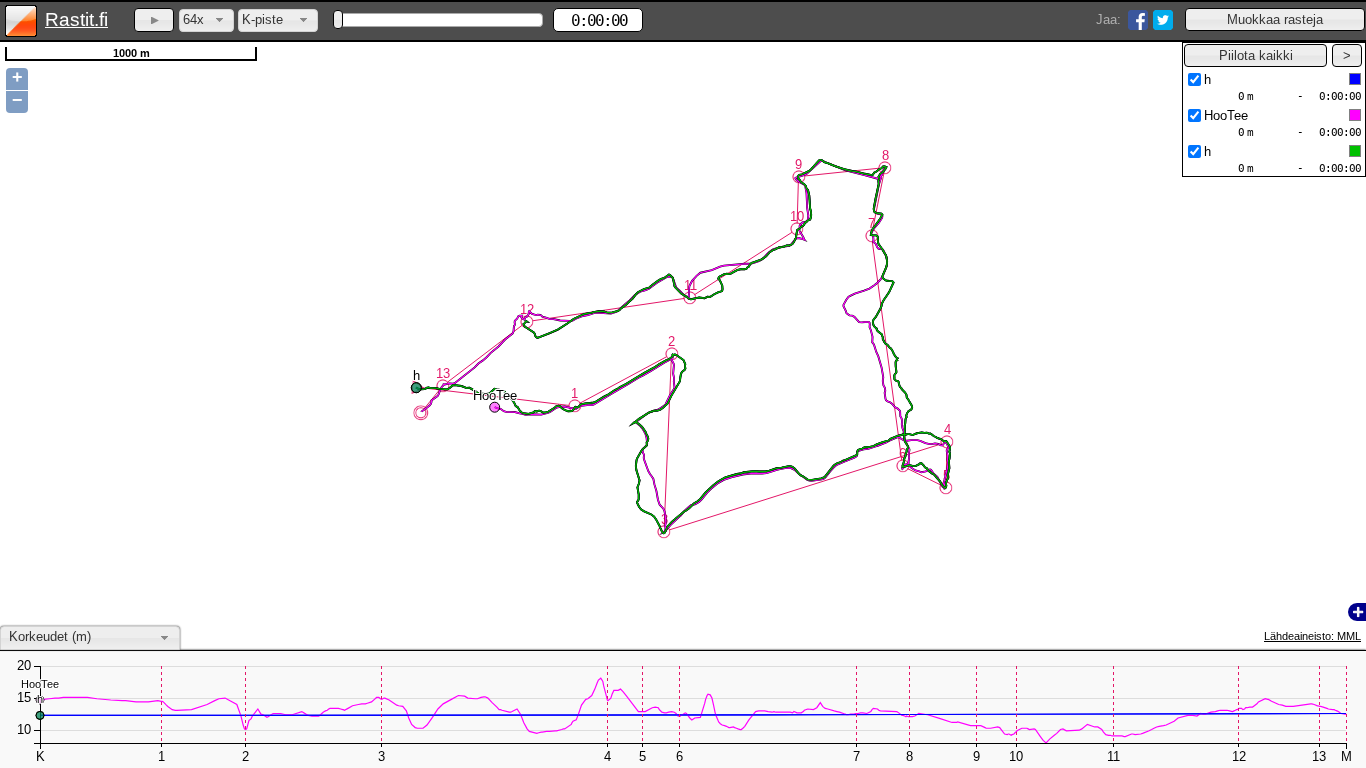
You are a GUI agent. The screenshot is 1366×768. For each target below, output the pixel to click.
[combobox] (206, 20)
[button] (1275, 19)
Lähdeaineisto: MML (1312, 636)
